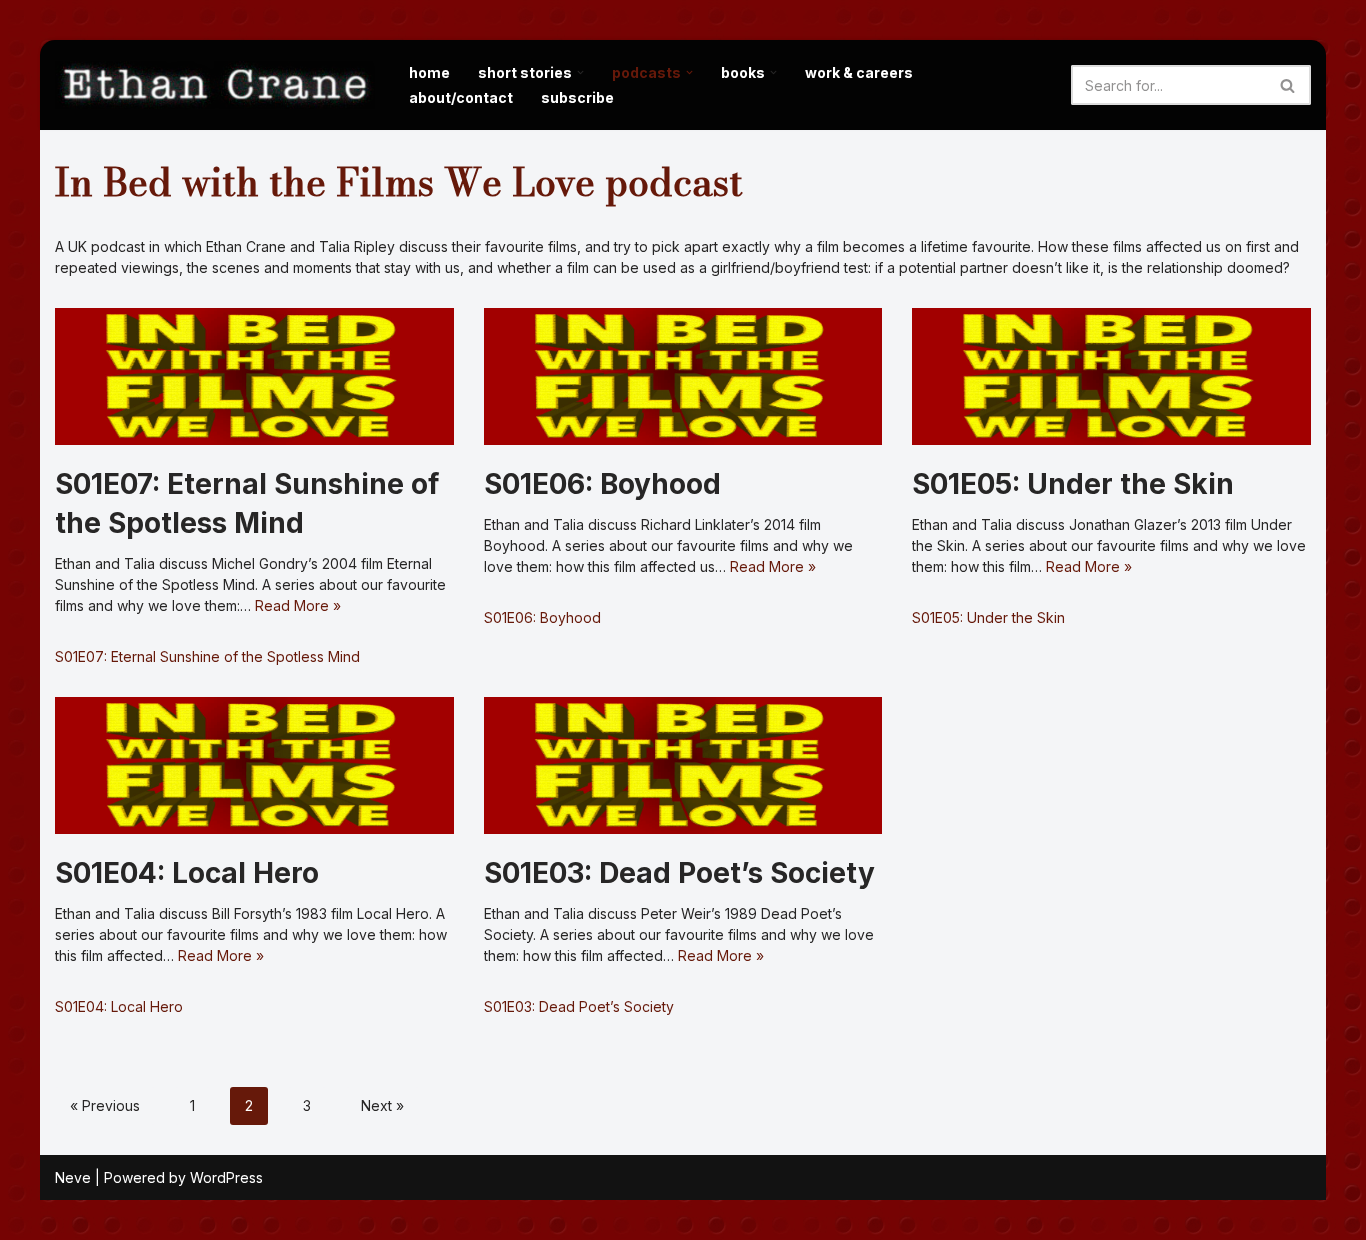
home (429, 72)
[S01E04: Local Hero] (254, 765)
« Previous (105, 1105)
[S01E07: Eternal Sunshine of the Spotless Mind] (254, 376)
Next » (382, 1105)
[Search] (1288, 85)
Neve (73, 1177)
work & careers (859, 72)
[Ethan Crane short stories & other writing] (215, 85)
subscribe (577, 97)
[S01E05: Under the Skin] (1111, 376)
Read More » (298, 605)
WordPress (226, 1177)
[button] (580, 72)
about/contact (461, 97)
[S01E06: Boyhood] (683, 376)
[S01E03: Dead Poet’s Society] (683, 765)
